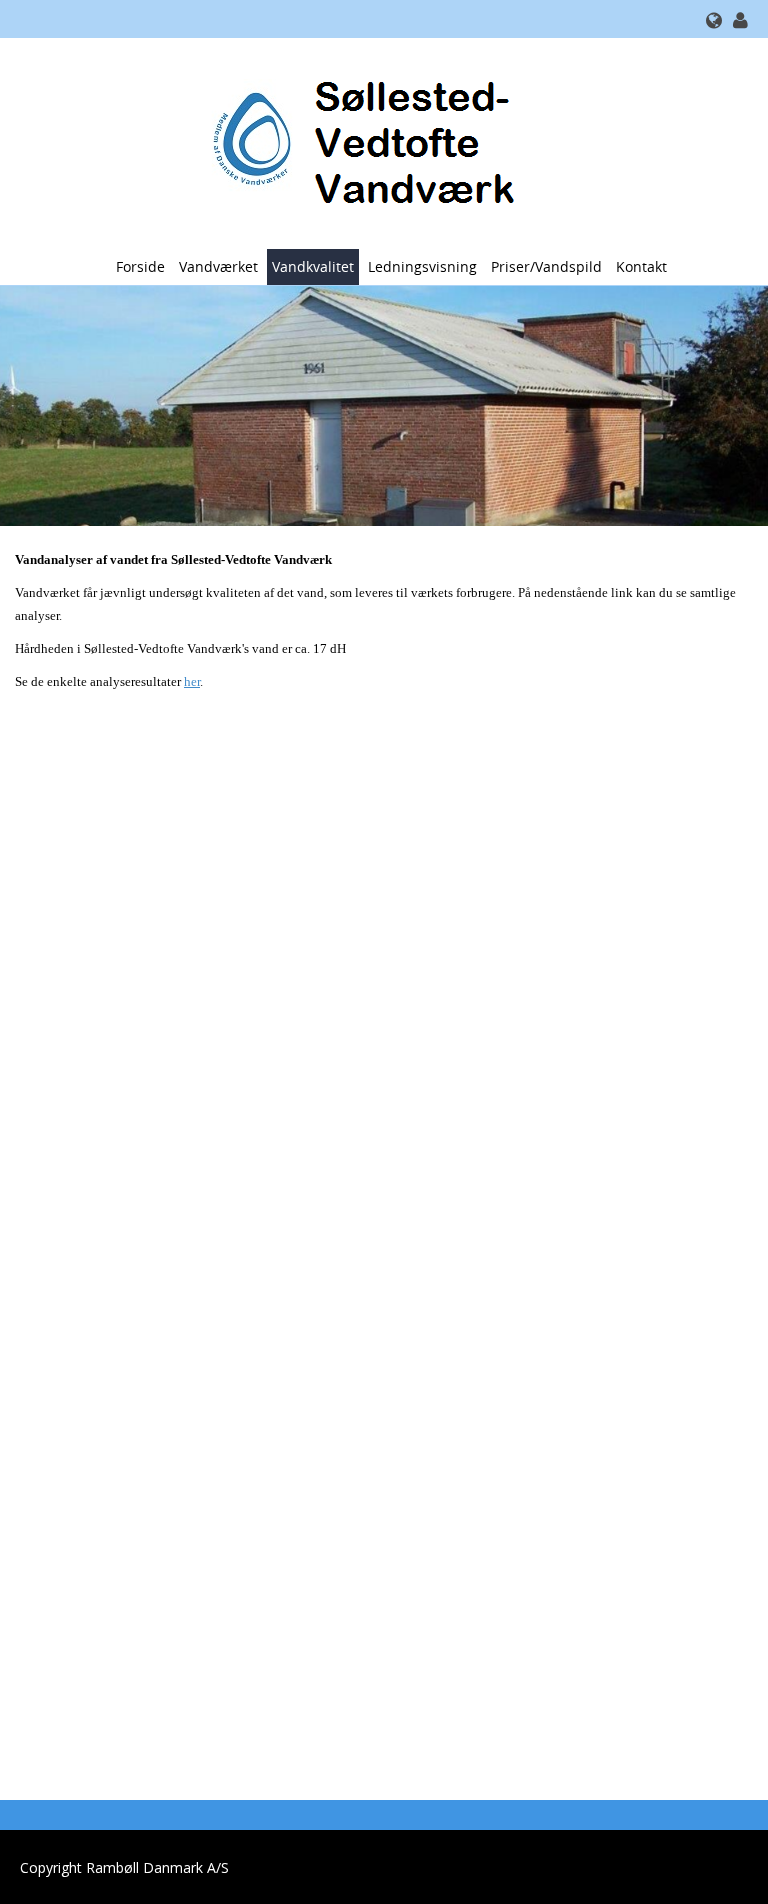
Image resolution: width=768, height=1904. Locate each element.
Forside (140, 266)
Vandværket (218, 266)
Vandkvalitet (313, 266)
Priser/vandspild (546, 266)
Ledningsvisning (422, 266)
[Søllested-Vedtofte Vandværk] (376, 141)
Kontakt (641, 266)
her (192, 681)
